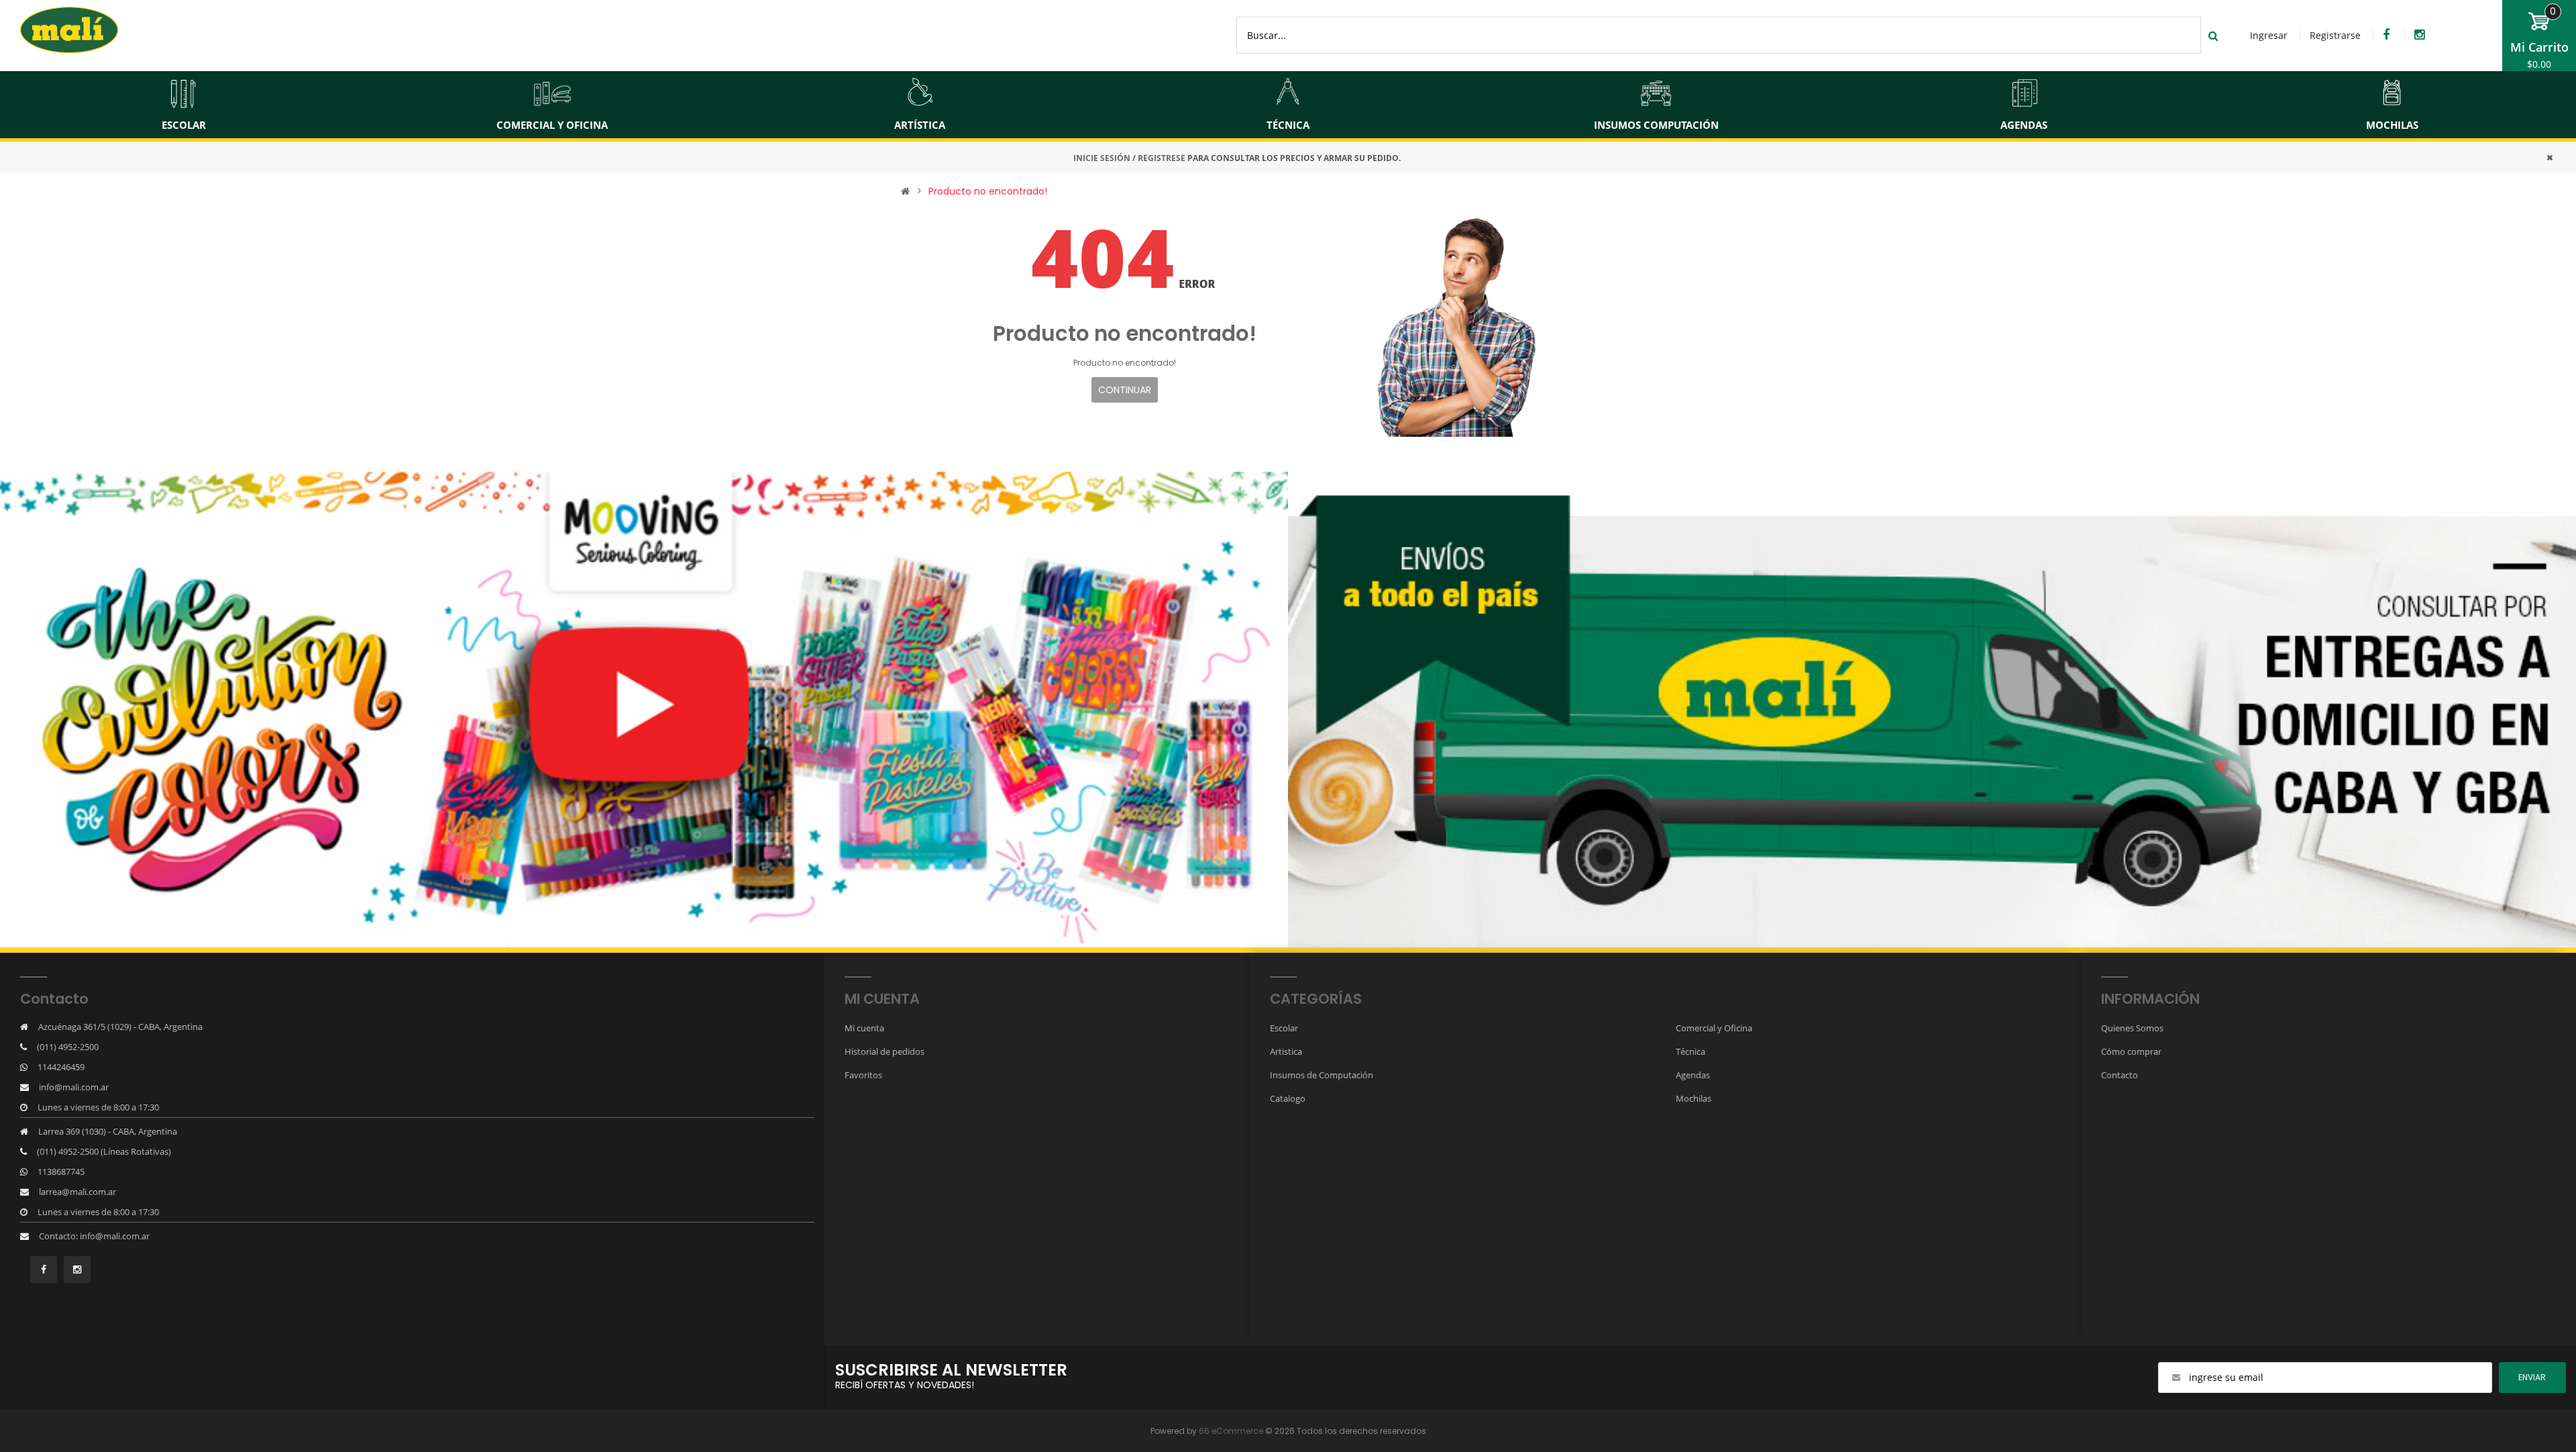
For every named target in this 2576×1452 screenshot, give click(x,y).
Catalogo (1288, 1098)
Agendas (1693, 1075)
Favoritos (863, 1075)
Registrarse (2335, 35)
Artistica (1286, 1051)
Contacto (2119, 1075)
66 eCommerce (1231, 1431)
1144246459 (61, 1067)
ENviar (2532, 1377)
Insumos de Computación (1322, 1075)
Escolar (1284, 1028)
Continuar (1125, 390)
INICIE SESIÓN (1102, 158)
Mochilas (1694, 1098)
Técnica (1690, 1051)
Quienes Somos (2132, 1028)
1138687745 (61, 1172)
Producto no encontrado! (988, 191)
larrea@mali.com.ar (77, 1192)
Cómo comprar (2131, 1051)
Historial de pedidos (884, 1051)
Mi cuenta (864, 1028)
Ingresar (2269, 35)
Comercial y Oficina (1714, 1028)
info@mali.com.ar (74, 1087)
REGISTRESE (1162, 158)
